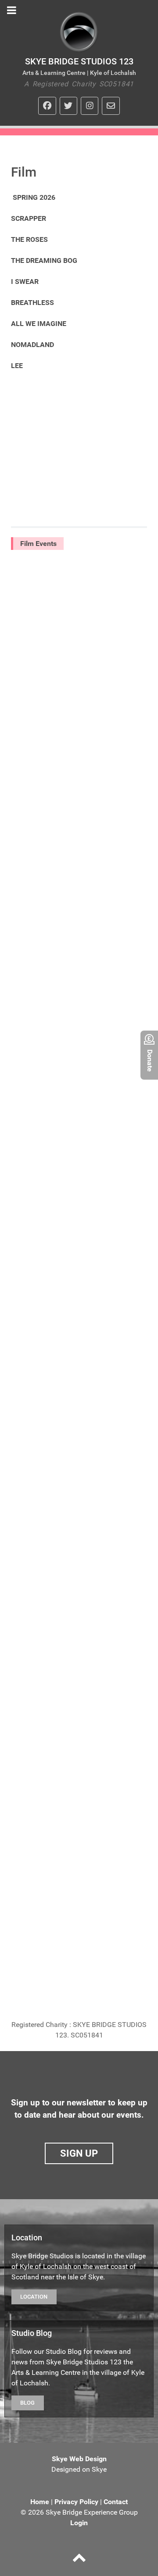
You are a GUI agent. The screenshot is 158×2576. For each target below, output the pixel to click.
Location (34, 2297)
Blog (27, 2403)
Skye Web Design (79, 2459)
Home (40, 2502)
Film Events (38, 544)
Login (79, 2523)
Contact (116, 2502)
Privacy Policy (76, 2502)
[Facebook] (47, 106)
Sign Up (79, 2153)
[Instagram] (90, 106)
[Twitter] (68, 106)
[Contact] (111, 106)
